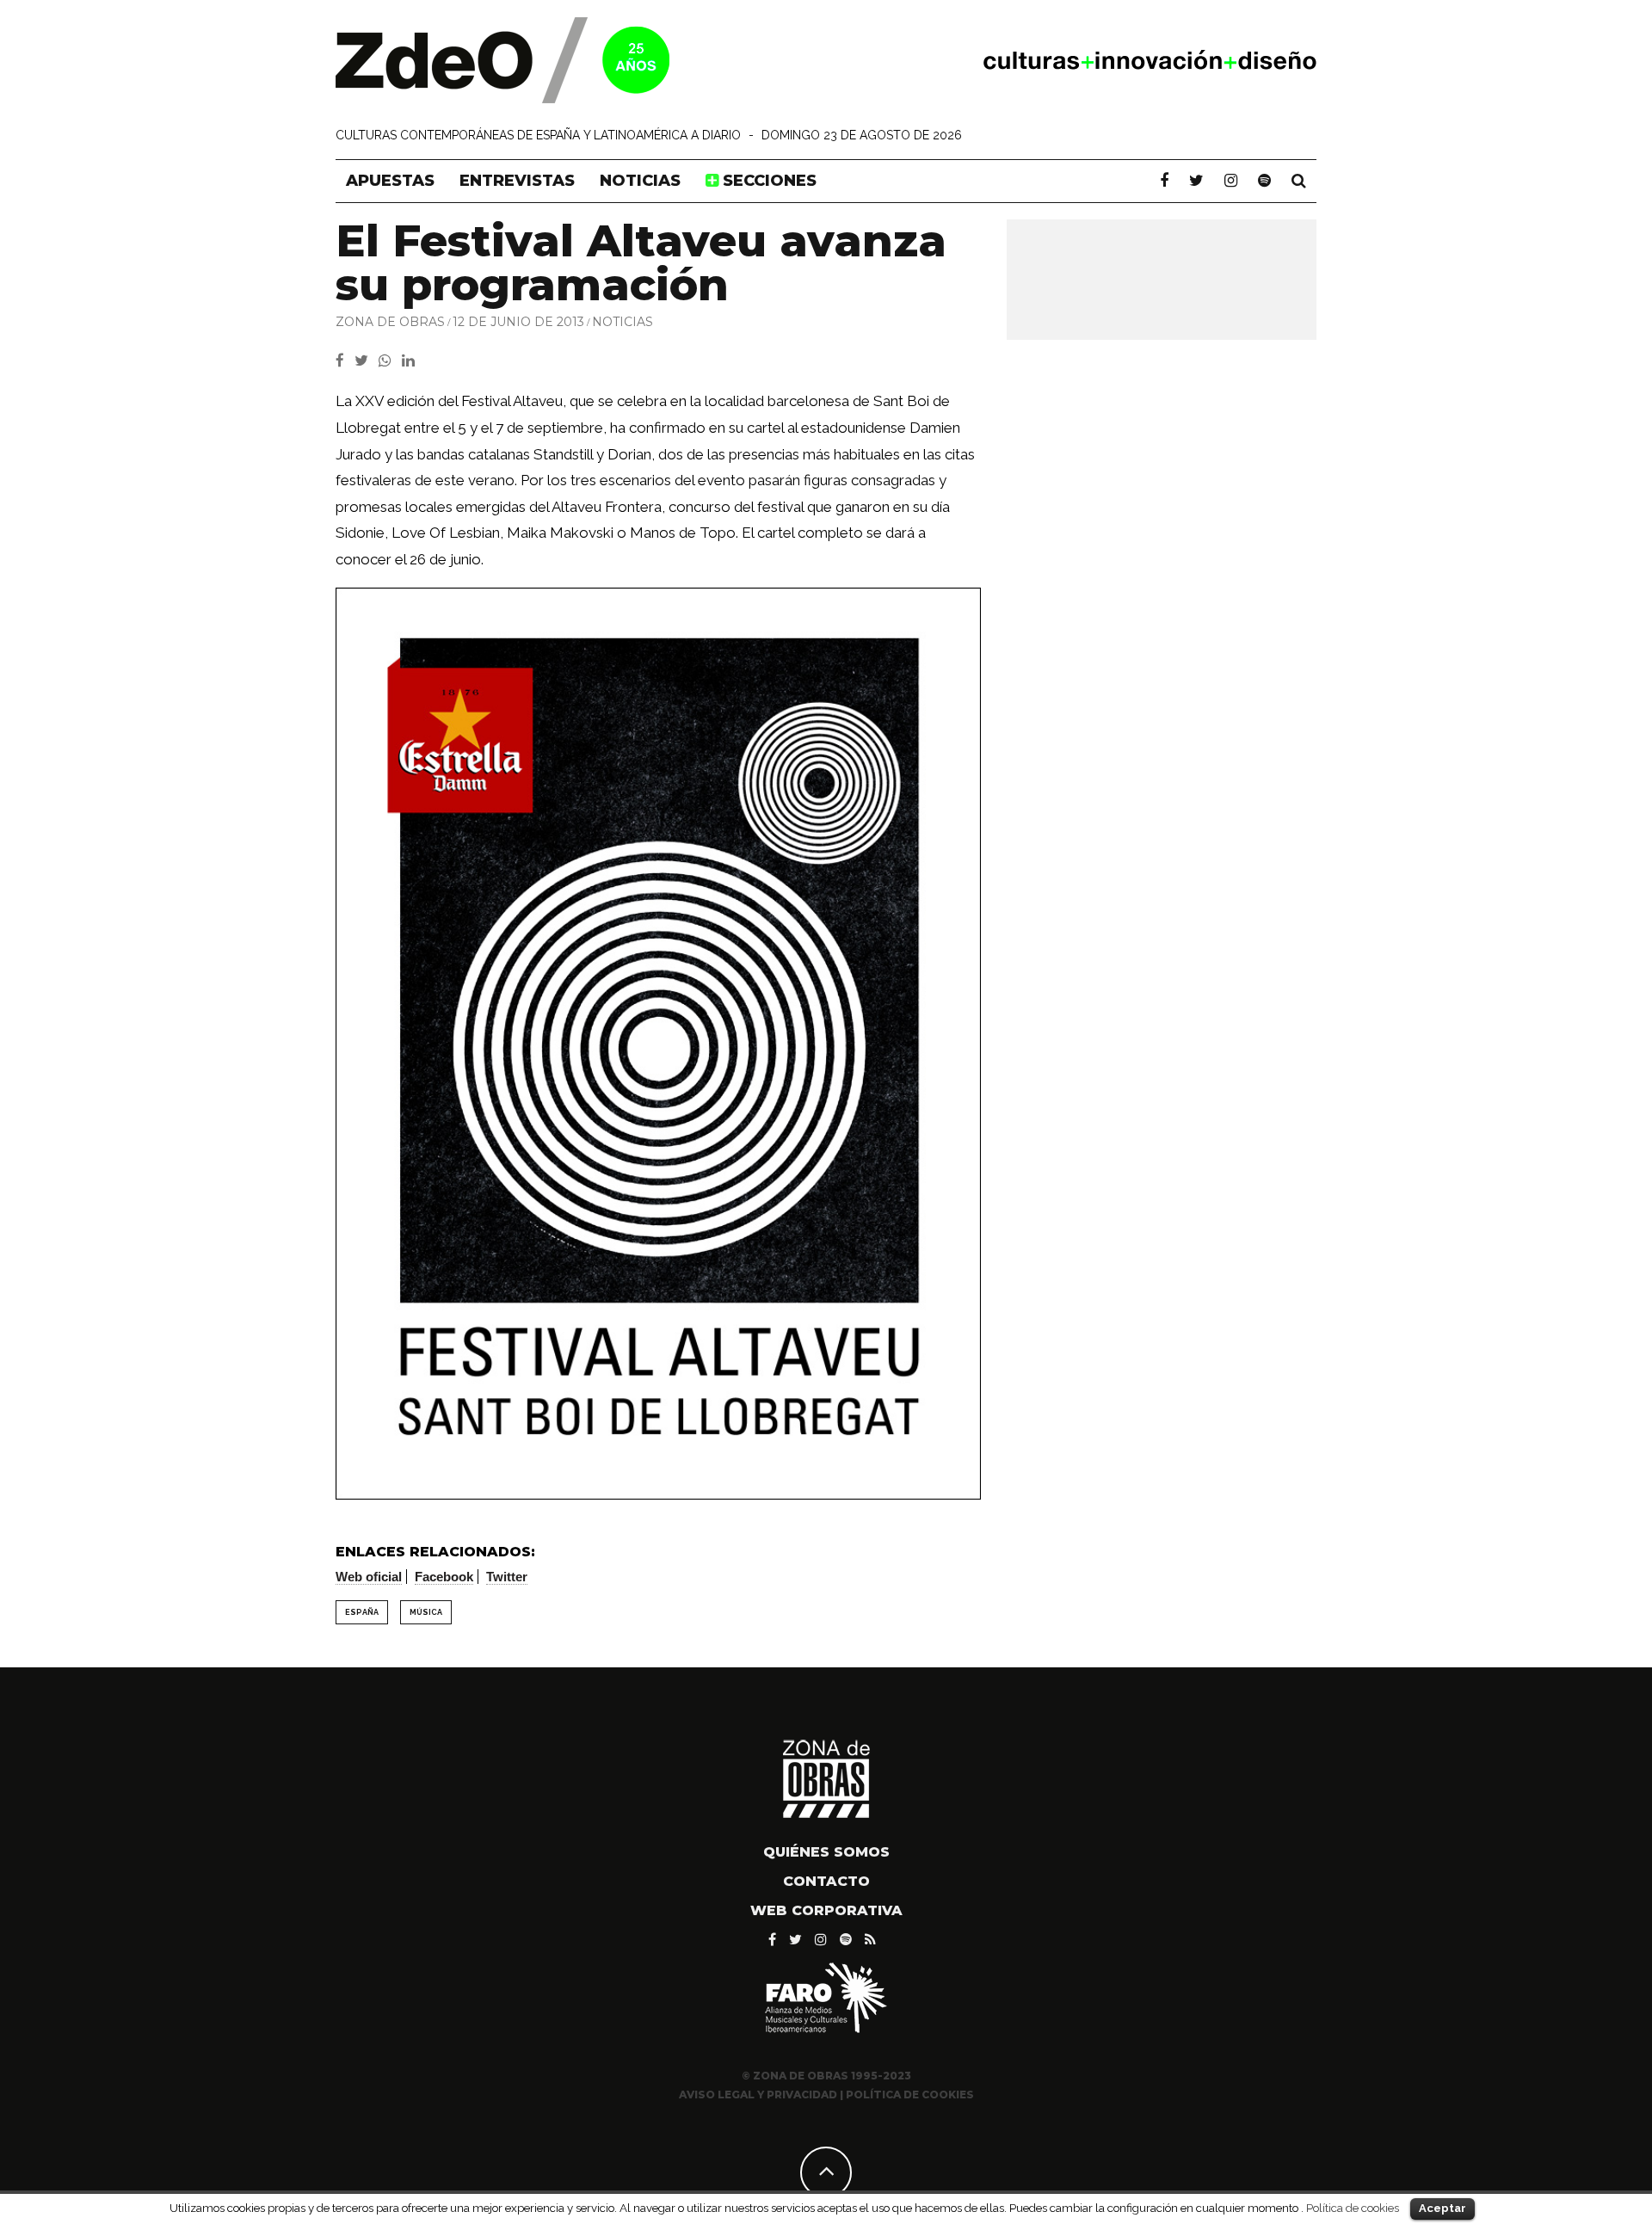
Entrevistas (517, 181)
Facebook (444, 1577)
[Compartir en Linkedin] (412, 360)
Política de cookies (1353, 2208)
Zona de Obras (390, 322)
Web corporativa (826, 1910)
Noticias (640, 181)
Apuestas (390, 181)
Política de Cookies (910, 2095)
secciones (767, 181)
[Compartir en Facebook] (345, 360)
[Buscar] (1299, 181)
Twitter (507, 1577)
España (362, 1612)
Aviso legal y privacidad (758, 2095)
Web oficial (369, 1577)
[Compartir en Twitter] (367, 360)
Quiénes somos (826, 1852)
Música (426, 1612)
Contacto (826, 1881)
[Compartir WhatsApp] (388, 360)
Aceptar (1442, 2208)
